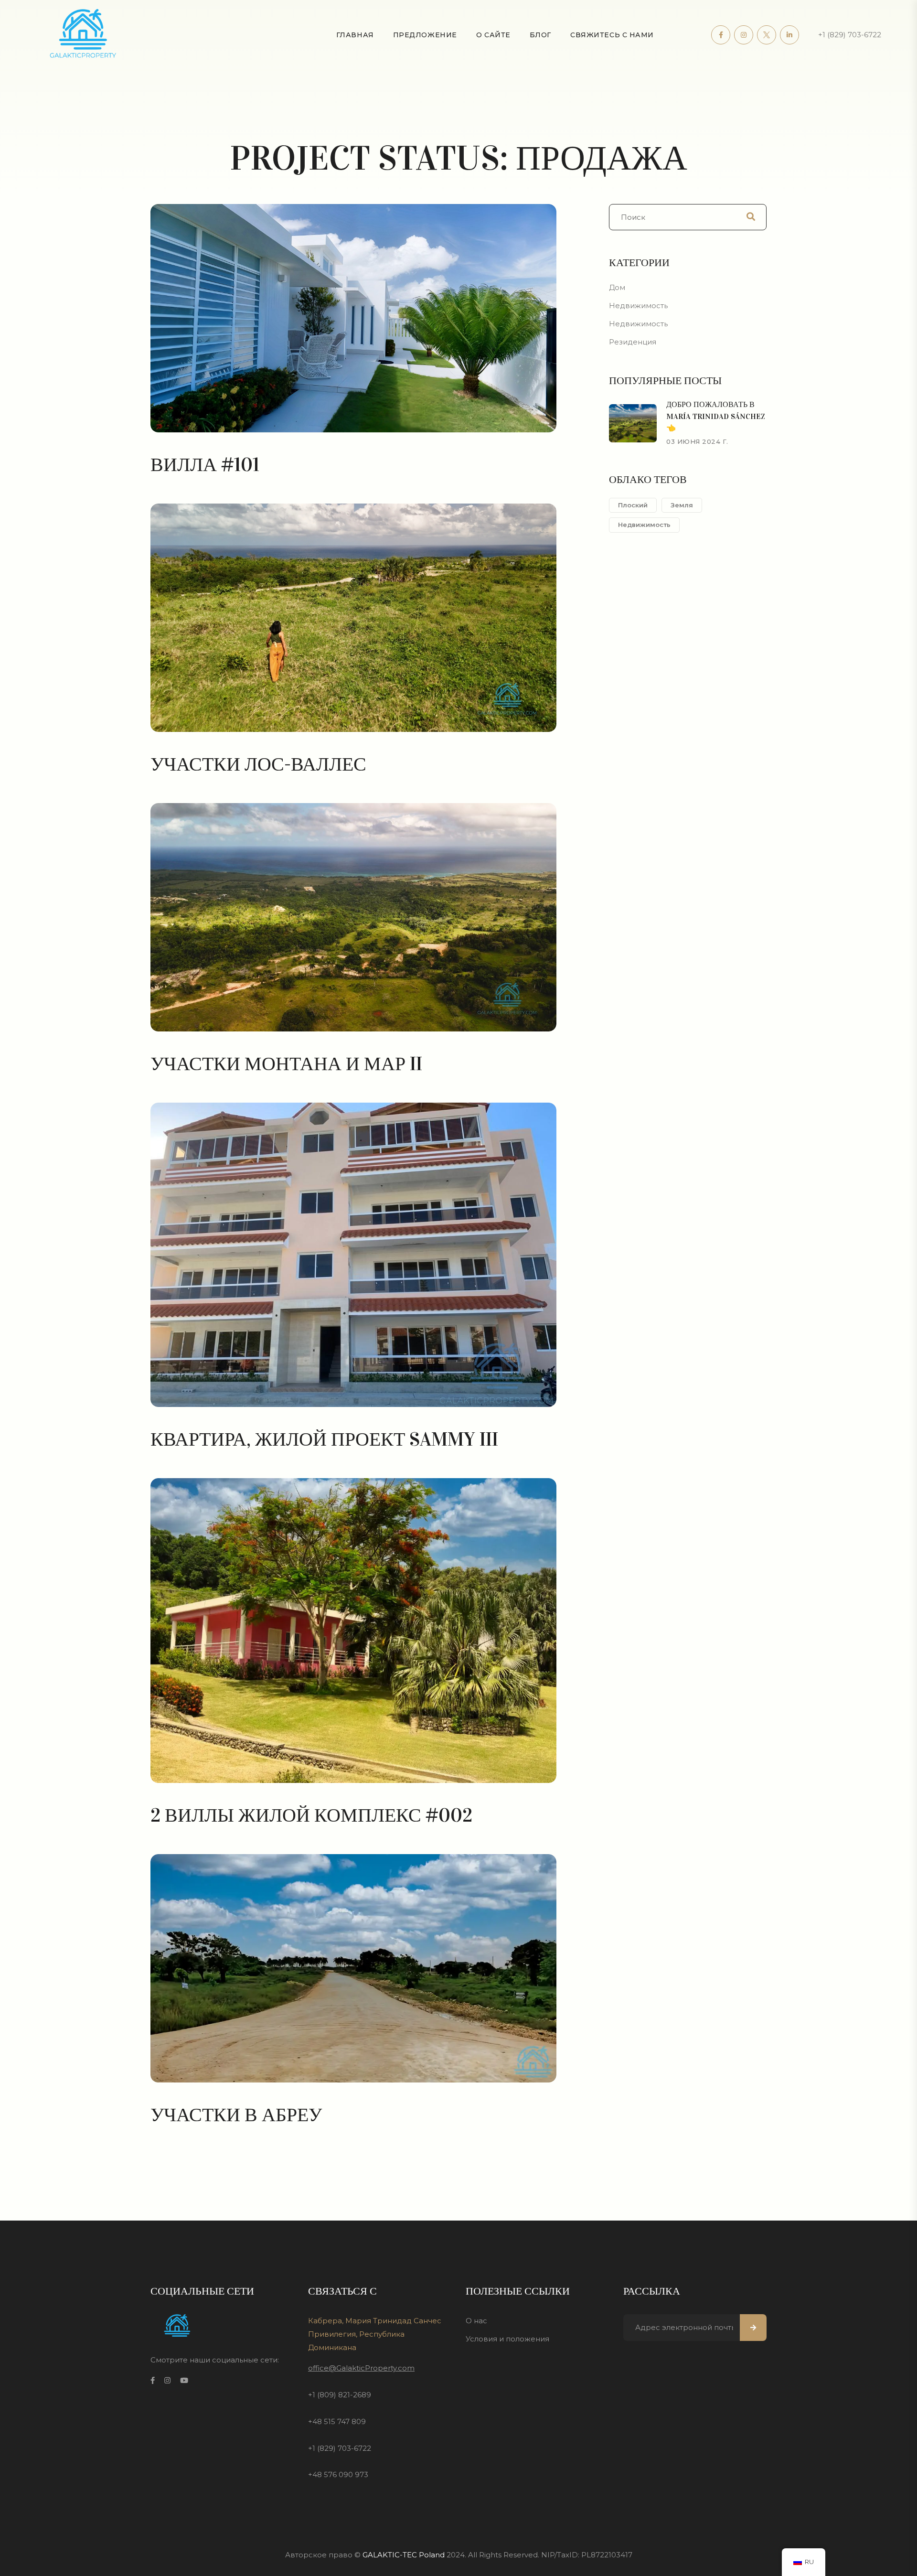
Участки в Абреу (236, 2115)
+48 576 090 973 (338, 2474)
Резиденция (633, 342)
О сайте (493, 35)
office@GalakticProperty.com (361, 2368)
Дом (617, 287)
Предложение (425, 35)
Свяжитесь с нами (612, 35)
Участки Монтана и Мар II (286, 1064)
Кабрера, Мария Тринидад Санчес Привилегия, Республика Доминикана (375, 2334)
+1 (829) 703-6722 (850, 35)
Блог (540, 35)
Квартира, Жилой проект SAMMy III (324, 1439)
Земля (682, 505)
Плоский (633, 505)
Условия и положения (507, 2339)
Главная (355, 35)
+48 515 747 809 (337, 2421)
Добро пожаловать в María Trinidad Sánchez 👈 (716, 416)
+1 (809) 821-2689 (340, 2395)
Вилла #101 (205, 465)
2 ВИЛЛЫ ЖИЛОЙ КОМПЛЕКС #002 (311, 1815)
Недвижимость (638, 306)
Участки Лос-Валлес (258, 764)
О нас (476, 2321)
